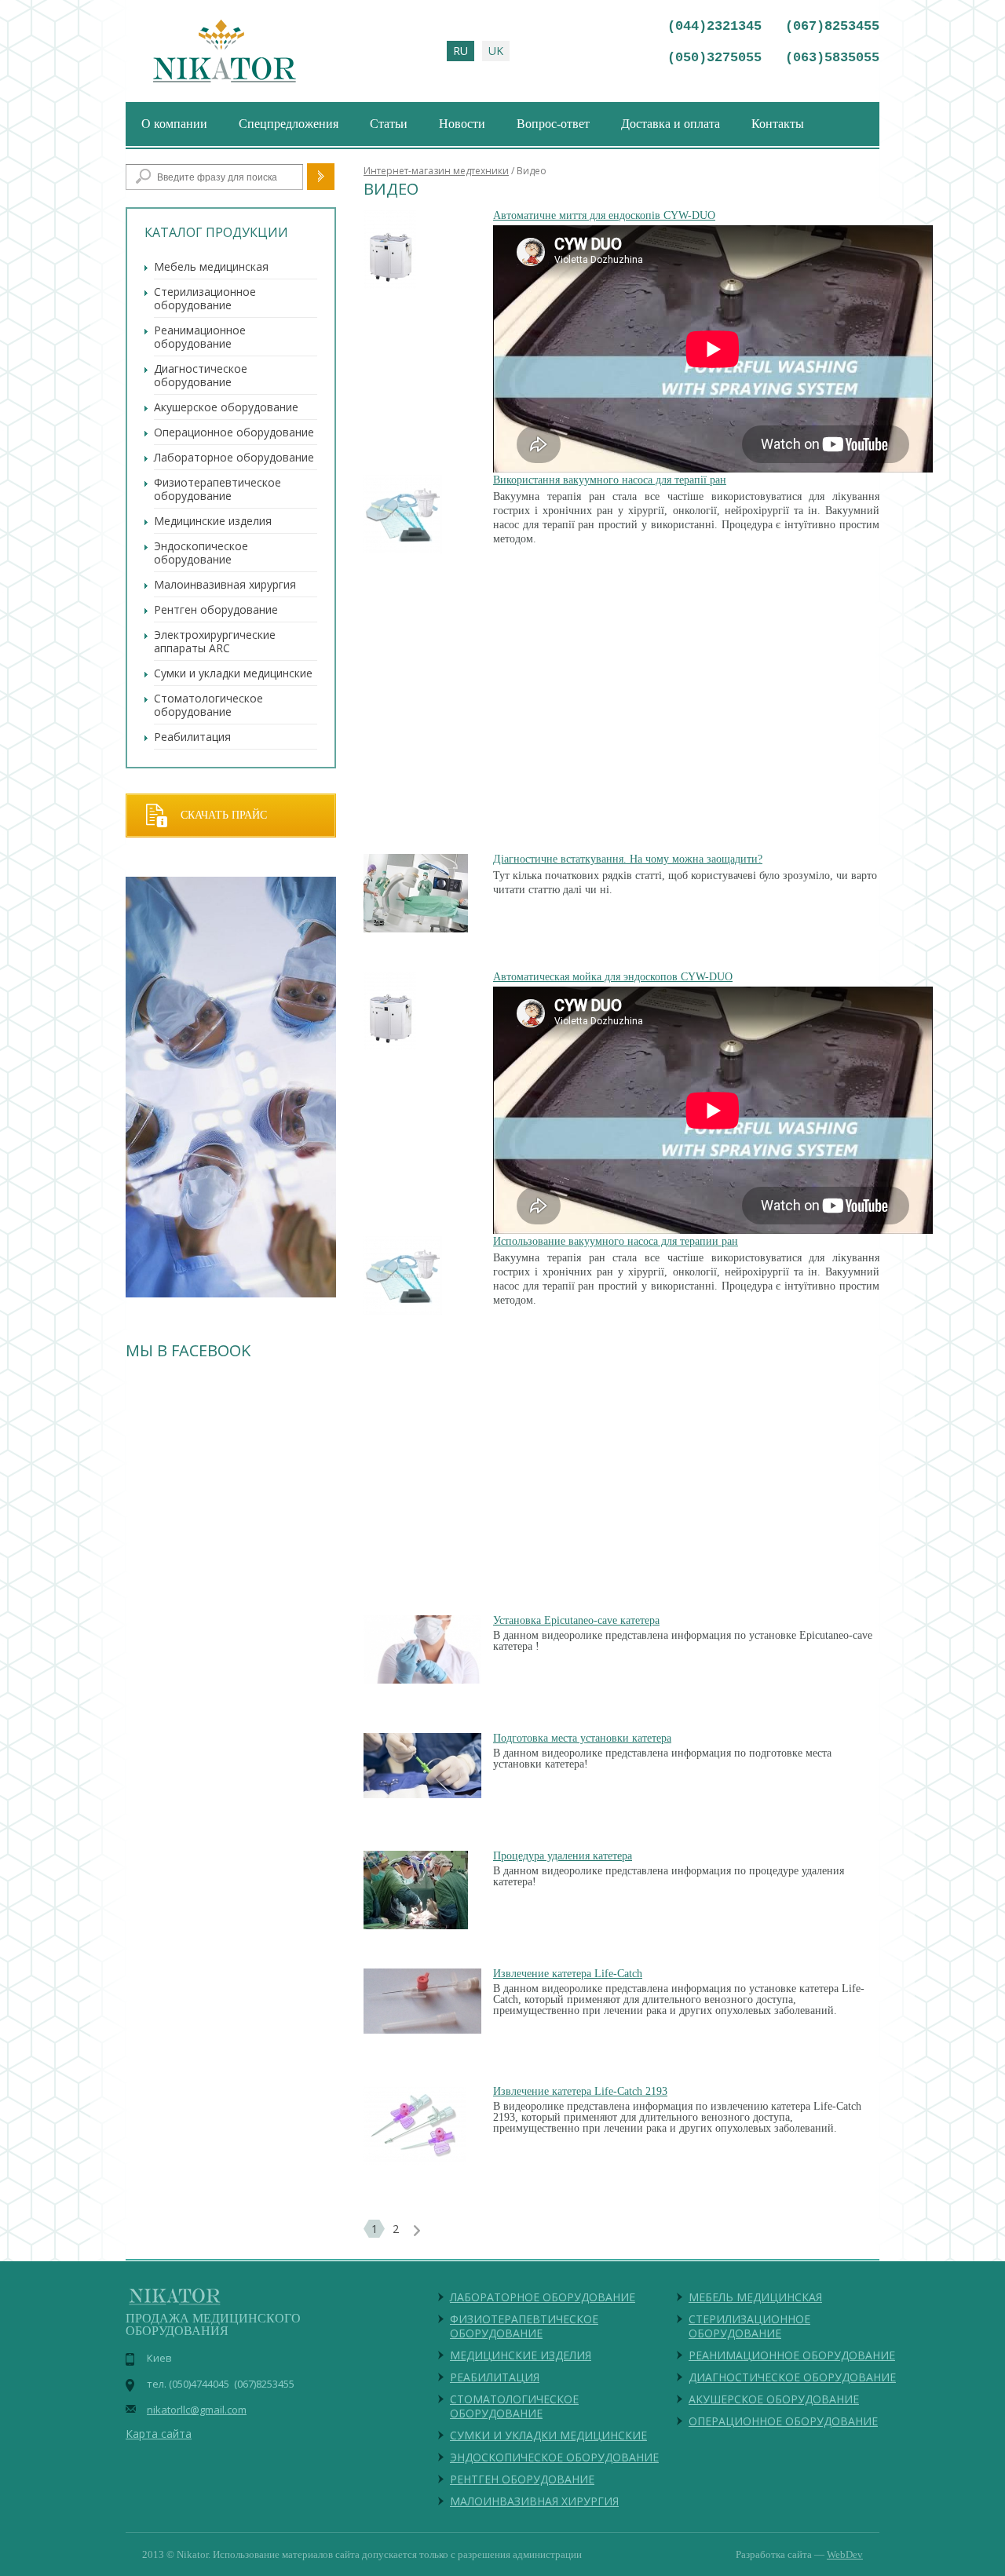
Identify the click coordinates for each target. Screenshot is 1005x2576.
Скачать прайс (224, 815)
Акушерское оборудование (226, 407)
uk (496, 51)
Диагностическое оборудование (201, 375)
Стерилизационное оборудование (205, 298)
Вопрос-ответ (553, 124)
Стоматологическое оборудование (208, 705)
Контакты (778, 124)
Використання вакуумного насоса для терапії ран (610, 480)
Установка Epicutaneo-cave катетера (576, 1620)
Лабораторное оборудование (234, 457)
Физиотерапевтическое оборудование (217, 489)
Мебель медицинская (211, 266)
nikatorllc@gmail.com (197, 2410)
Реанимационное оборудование (200, 337)
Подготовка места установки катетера (582, 1738)
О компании (174, 124)
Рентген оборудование (216, 609)
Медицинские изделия (213, 521)
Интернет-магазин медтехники (436, 171)
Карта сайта (159, 2434)
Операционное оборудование (234, 432)
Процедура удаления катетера (563, 1856)
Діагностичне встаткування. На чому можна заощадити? (628, 859)
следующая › (417, 2231)
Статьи (389, 124)
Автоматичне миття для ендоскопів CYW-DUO (604, 215)
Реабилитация (192, 737)
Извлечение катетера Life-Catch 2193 (580, 2091)
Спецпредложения (289, 124)
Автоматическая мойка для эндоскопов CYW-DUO (613, 977)
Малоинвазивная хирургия (225, 584)
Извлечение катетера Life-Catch (568, 1974)
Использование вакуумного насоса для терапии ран (616, 1241)
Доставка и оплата (671, 124)
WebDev (845, 2554)
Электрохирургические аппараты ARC (215, 641)
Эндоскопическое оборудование (201, 553)
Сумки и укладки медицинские (233, 673)
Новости (462, 124)
